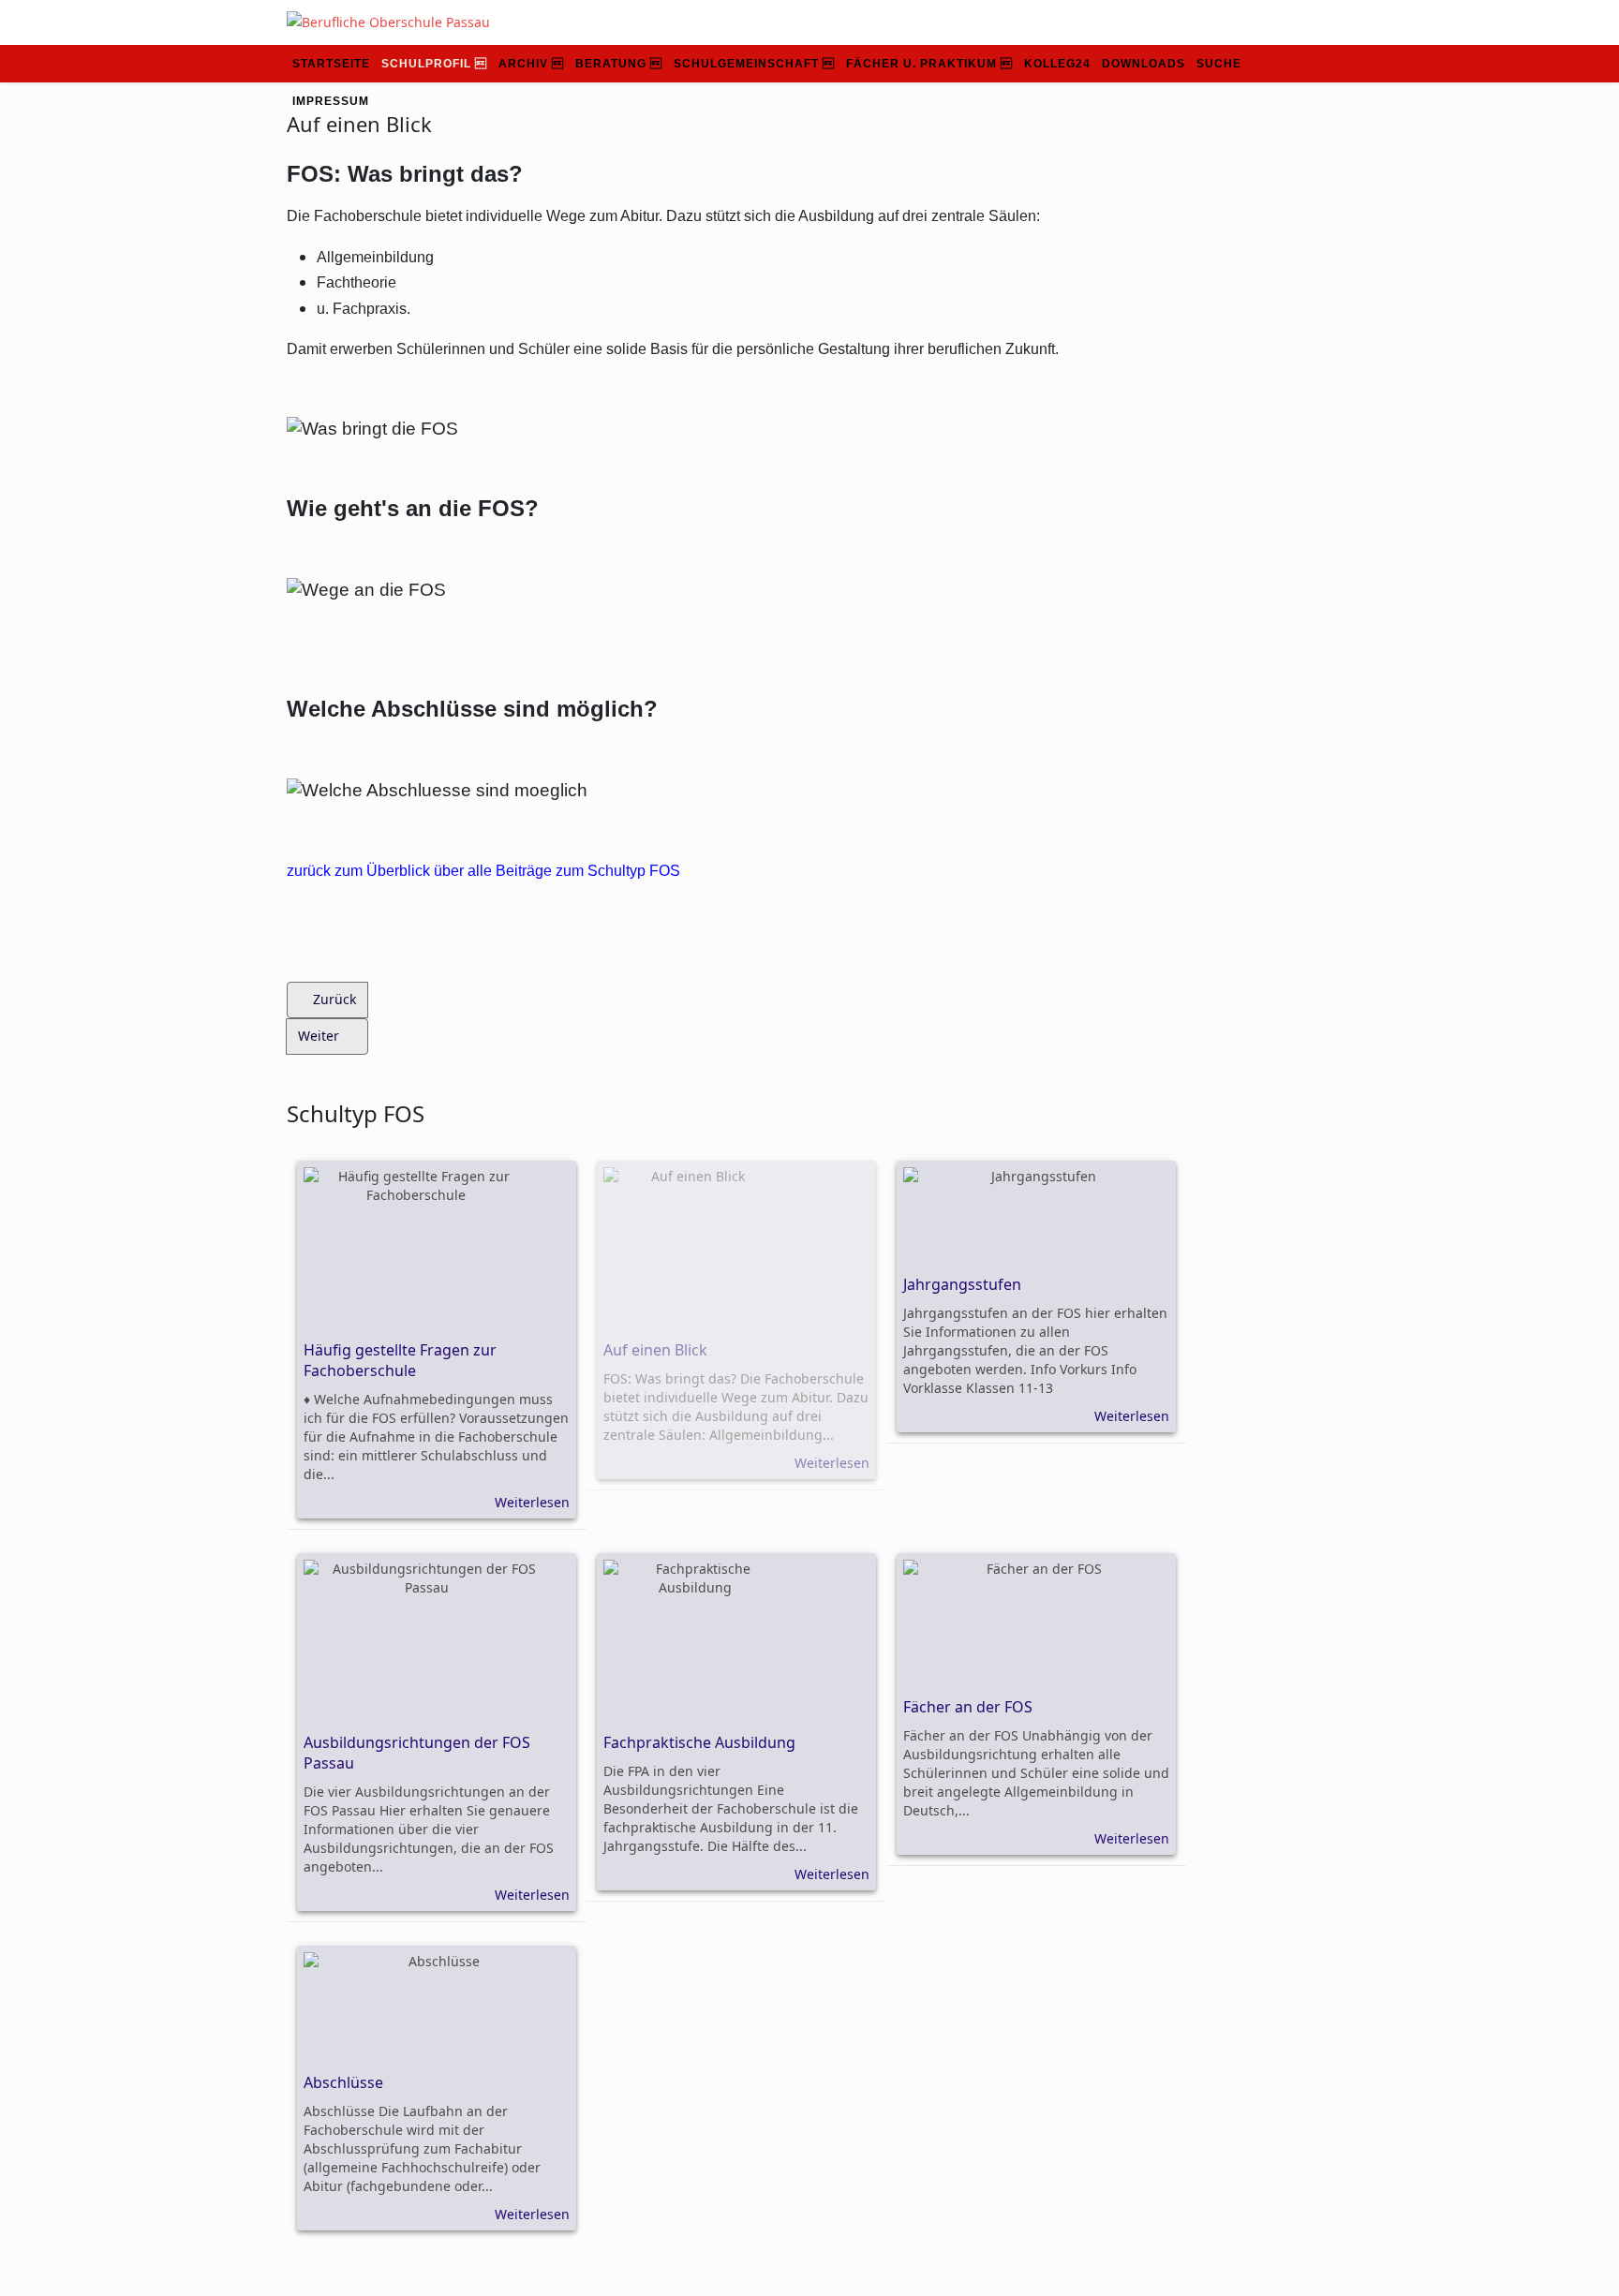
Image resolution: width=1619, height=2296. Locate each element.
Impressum (331, 101)
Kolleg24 (1057, 64)
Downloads (1144, 64)
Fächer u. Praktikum (921, 64)
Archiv (523, 64)
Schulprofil (426, 64)
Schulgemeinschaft (746, 64)
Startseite (331, 64)
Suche (1219, 64)
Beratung (611, 64)
